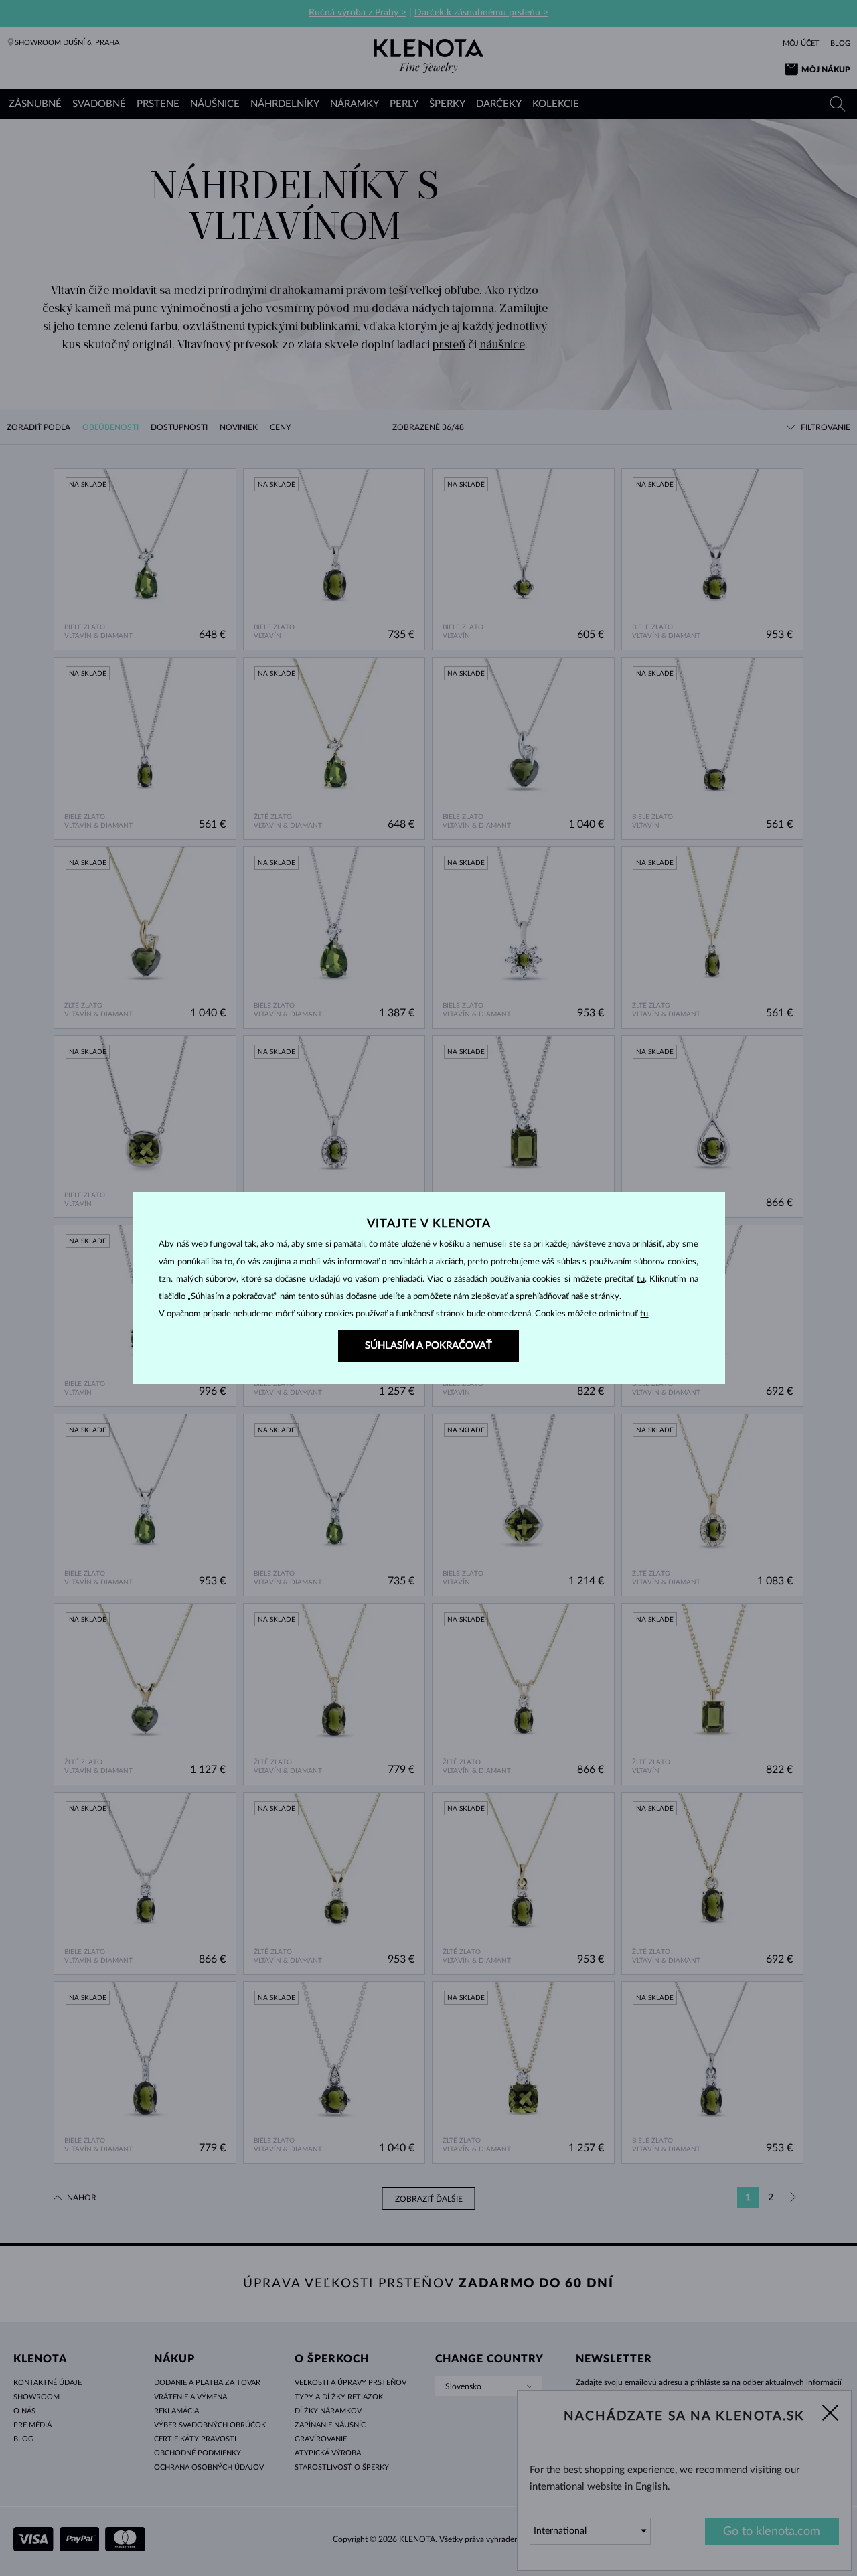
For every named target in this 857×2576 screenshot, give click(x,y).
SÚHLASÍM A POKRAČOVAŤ (428, 1346)
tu (641, 1279)
